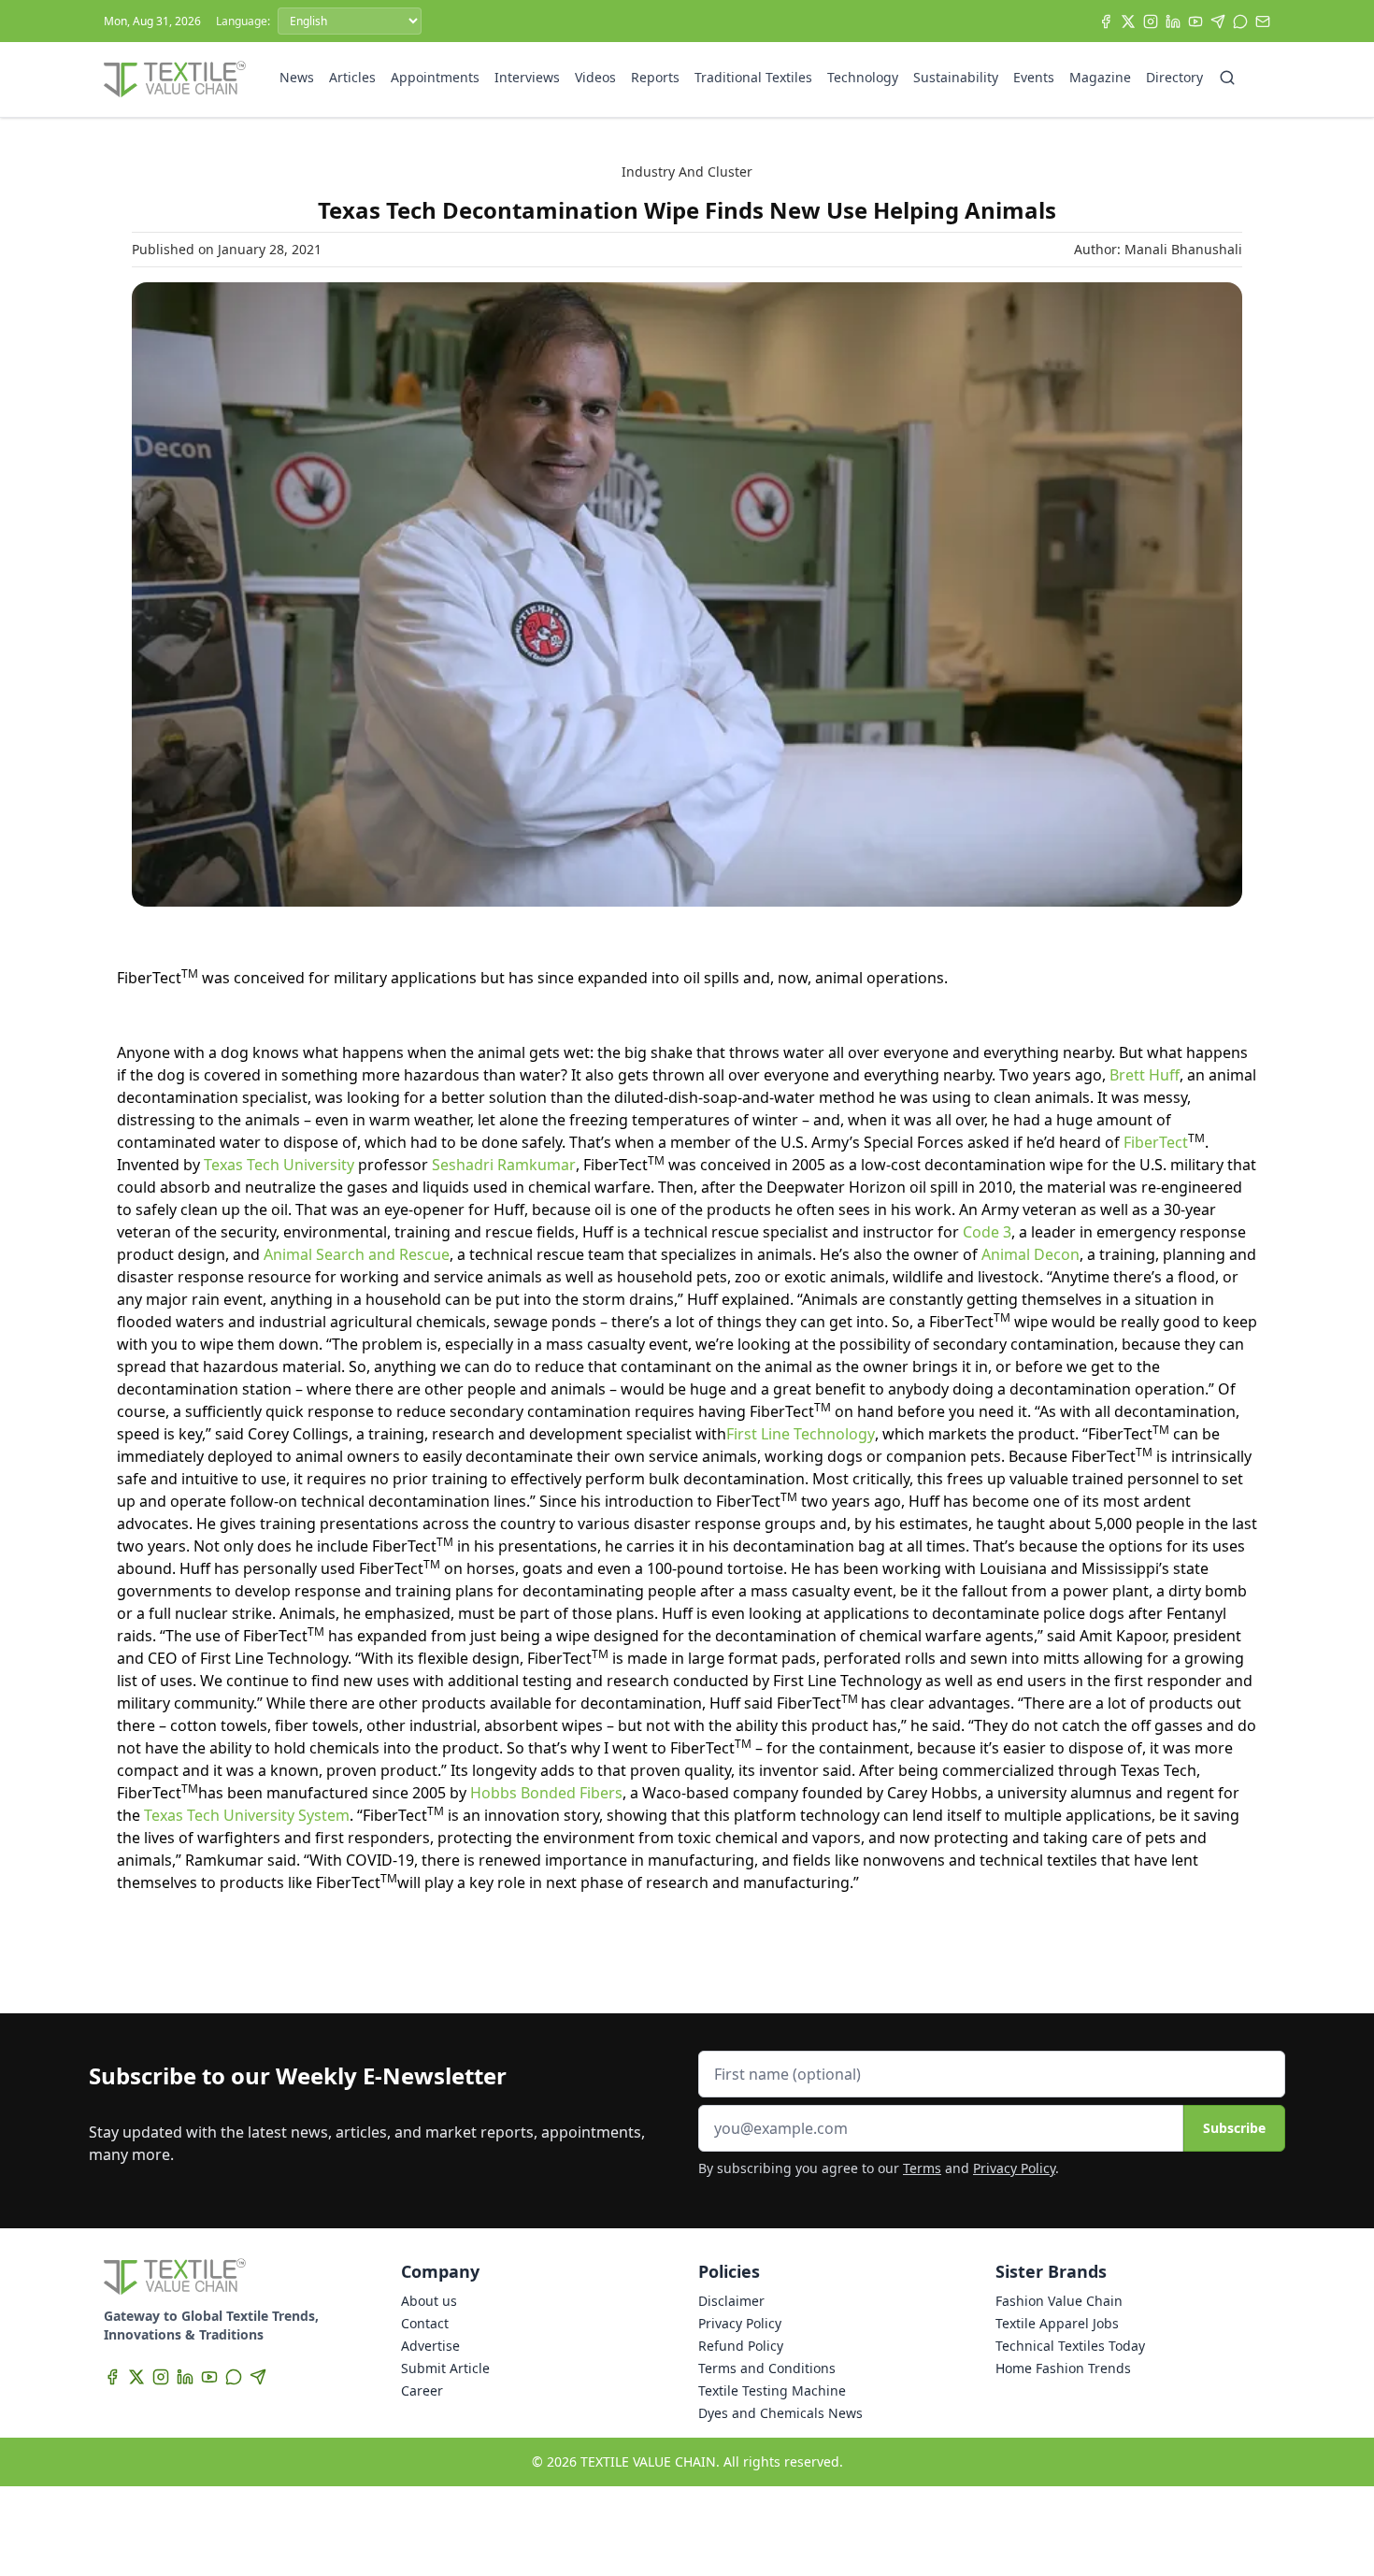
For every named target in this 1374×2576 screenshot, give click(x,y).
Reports (655, 77)
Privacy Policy (1014, 2168)
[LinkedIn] (1173, 21)
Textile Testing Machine (772, 2390)
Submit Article (445, 2368)
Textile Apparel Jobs (1057, 2323)
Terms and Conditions (767, 2368)
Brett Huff (1145, 1075)
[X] (1128, 21)
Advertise (430, 2346)
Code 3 (987, 1232)
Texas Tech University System (247, 1815)
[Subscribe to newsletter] (1263, 21)
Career (422, 2390)
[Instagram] (1151, 21)
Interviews (527, 77)
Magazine (1100, 77)
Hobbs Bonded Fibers (546, 1793)
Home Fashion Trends (1063, 2368)
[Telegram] (1218, 21)
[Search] (1227, 78)
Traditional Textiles (753, 77)
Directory (1174, 77)
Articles (352, 77)
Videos (595, 77)
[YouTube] (1195, 21)
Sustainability (956, 77)
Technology (863, 77)
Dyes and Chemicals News (780, 2413)
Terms (922, 2168)
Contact (425, 2323)
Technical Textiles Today (1070, 2346)
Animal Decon (1030, 1254)
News (297, 77)
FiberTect (1156, 1142)
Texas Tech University (279, 1165)
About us (429, 2301)
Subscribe (1234, 2128)
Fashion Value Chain (1059, 2301)
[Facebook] (1106, 21)
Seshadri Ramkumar (504, 1165)
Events (1034, 77)
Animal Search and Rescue (357, 1254)
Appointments (435, 77)
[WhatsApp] (1240, 21)
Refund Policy (741, 2346)
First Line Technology (801, 1434)
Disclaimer (731, 2301)
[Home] (175, 79)
